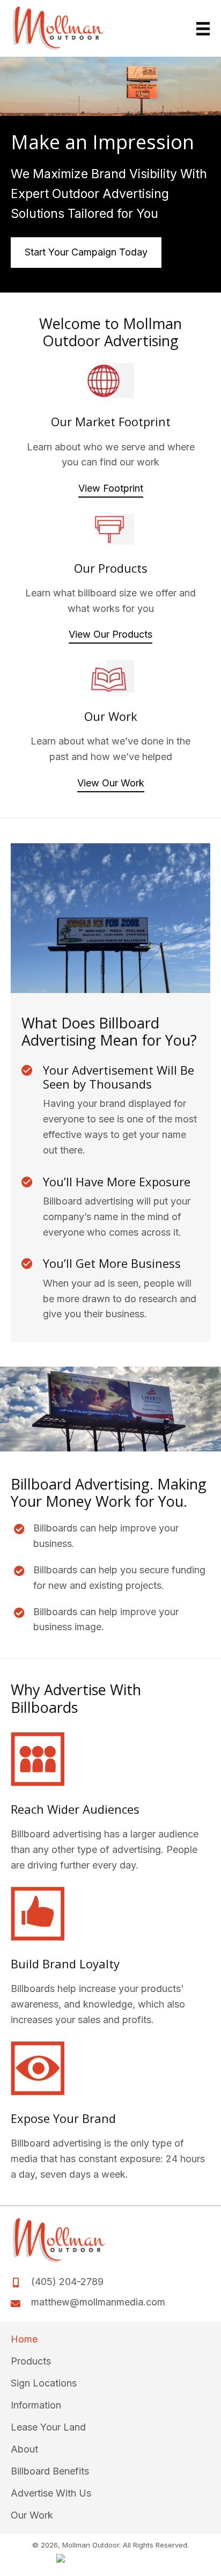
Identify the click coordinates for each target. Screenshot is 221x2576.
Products (31, 2362)
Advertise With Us (51, 2494)
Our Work (32, 2516)
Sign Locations (44, 2384)
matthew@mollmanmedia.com (98, 2303)
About (24, 2450)
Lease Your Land (48, 2428)
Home (24, 2340)
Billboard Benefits (50, 2472)
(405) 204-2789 (67, 2282)
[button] (111, 489)
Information (36, 2406)
